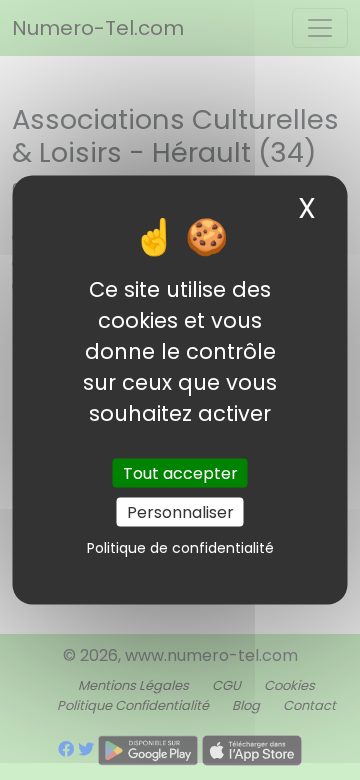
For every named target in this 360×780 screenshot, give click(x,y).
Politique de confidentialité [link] (180, 547)
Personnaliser (180, 511)
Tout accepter (180, 472)
